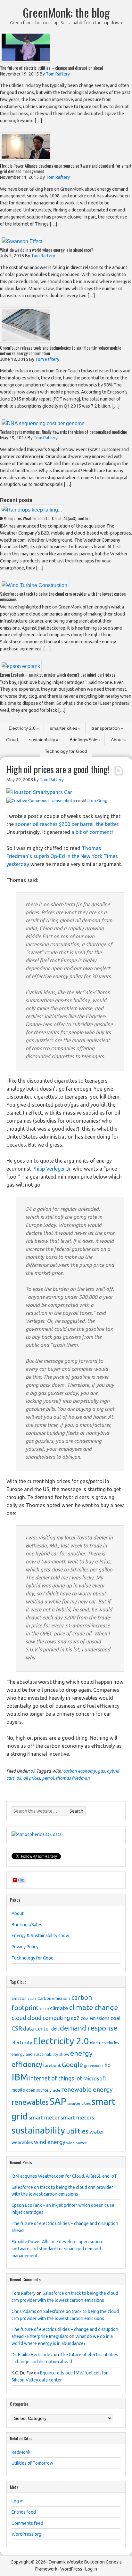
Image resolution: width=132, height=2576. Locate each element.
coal (116, 2018)
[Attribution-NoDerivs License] (34, 801)
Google (72, 2065)
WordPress (71, 2569)
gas (101, 1771)
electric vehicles (105, 2043)
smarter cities (64, 728)
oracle (55, 2090)
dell (55, 2029)
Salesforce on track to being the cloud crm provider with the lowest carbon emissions (63, 596)
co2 (75, 2018)
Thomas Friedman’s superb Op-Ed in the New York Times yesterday (62, 856)
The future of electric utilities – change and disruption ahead (52, 68)
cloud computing (49, 2018)
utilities (77, 2131)
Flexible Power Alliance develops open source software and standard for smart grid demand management (66, 168)
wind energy (50, 2142)
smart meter (44, 2117)
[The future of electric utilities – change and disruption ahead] (26, 61)
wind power (76, 2143)
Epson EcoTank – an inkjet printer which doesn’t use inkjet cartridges (58, 675)
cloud (19, 2018)
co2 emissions (95, 2018)
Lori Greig (98, 801)
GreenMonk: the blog (66, 12)
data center (37, 2029)
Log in (17, 2501)
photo (69, 801)
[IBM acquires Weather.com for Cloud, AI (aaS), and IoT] (32, 510)
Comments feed (27, 2523)
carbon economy (79, 1771)
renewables (30, 2102)
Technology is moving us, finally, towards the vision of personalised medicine (63, 432)
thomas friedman (73, 1778)
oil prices (32, 1778)
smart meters (77, 2117)
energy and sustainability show (40, 2054)
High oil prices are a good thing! (58, 769)
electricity (22, 2043)
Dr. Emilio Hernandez (32, 2355)
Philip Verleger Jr (51, 1169)
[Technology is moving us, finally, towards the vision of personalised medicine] (43, 423)
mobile (18, 2090)
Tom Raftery (24, 2293)
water (97, 2131)
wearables (22, 2143)
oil (33, 1771)
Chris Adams (24, 2311)
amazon (19, 1998)
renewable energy (87, 2089)
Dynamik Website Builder (74, 2562)
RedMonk (21, 2452)
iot (79, 2078)
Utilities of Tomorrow (32, 2463)
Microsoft (95, 2078)
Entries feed (24, 2512)
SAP (58, 2101)
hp (107, 2065)
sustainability (42, 740)
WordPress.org (26, 2534)
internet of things (52, 2078)
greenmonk (94, 2066)
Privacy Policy (25, 1947)
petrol (48, 1778)
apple (32, 1999)
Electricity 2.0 (22, 728)
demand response (89, 2028)
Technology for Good (66, 751)
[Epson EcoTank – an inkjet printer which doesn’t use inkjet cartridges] (21, 666)
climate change (94, 2008)
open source (37, 2090)
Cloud (12, 740)
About (117, 740)
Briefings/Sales (85, 740)
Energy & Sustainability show (40, 1936)
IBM (20, 2077)
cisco (44, 2008)
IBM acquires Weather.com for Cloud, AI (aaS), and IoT (45, 518)
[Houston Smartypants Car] (39, 792)
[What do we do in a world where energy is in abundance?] (22, 241)
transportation (106, 728)
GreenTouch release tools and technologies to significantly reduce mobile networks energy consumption (61, 350)
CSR (17, 2028)
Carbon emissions (54, 1998)
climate (59, 2008)
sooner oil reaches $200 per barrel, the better (67, 824)
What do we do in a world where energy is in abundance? (47, 250)
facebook (52, 2065)
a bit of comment (91, 832)
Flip (21, 1880)
